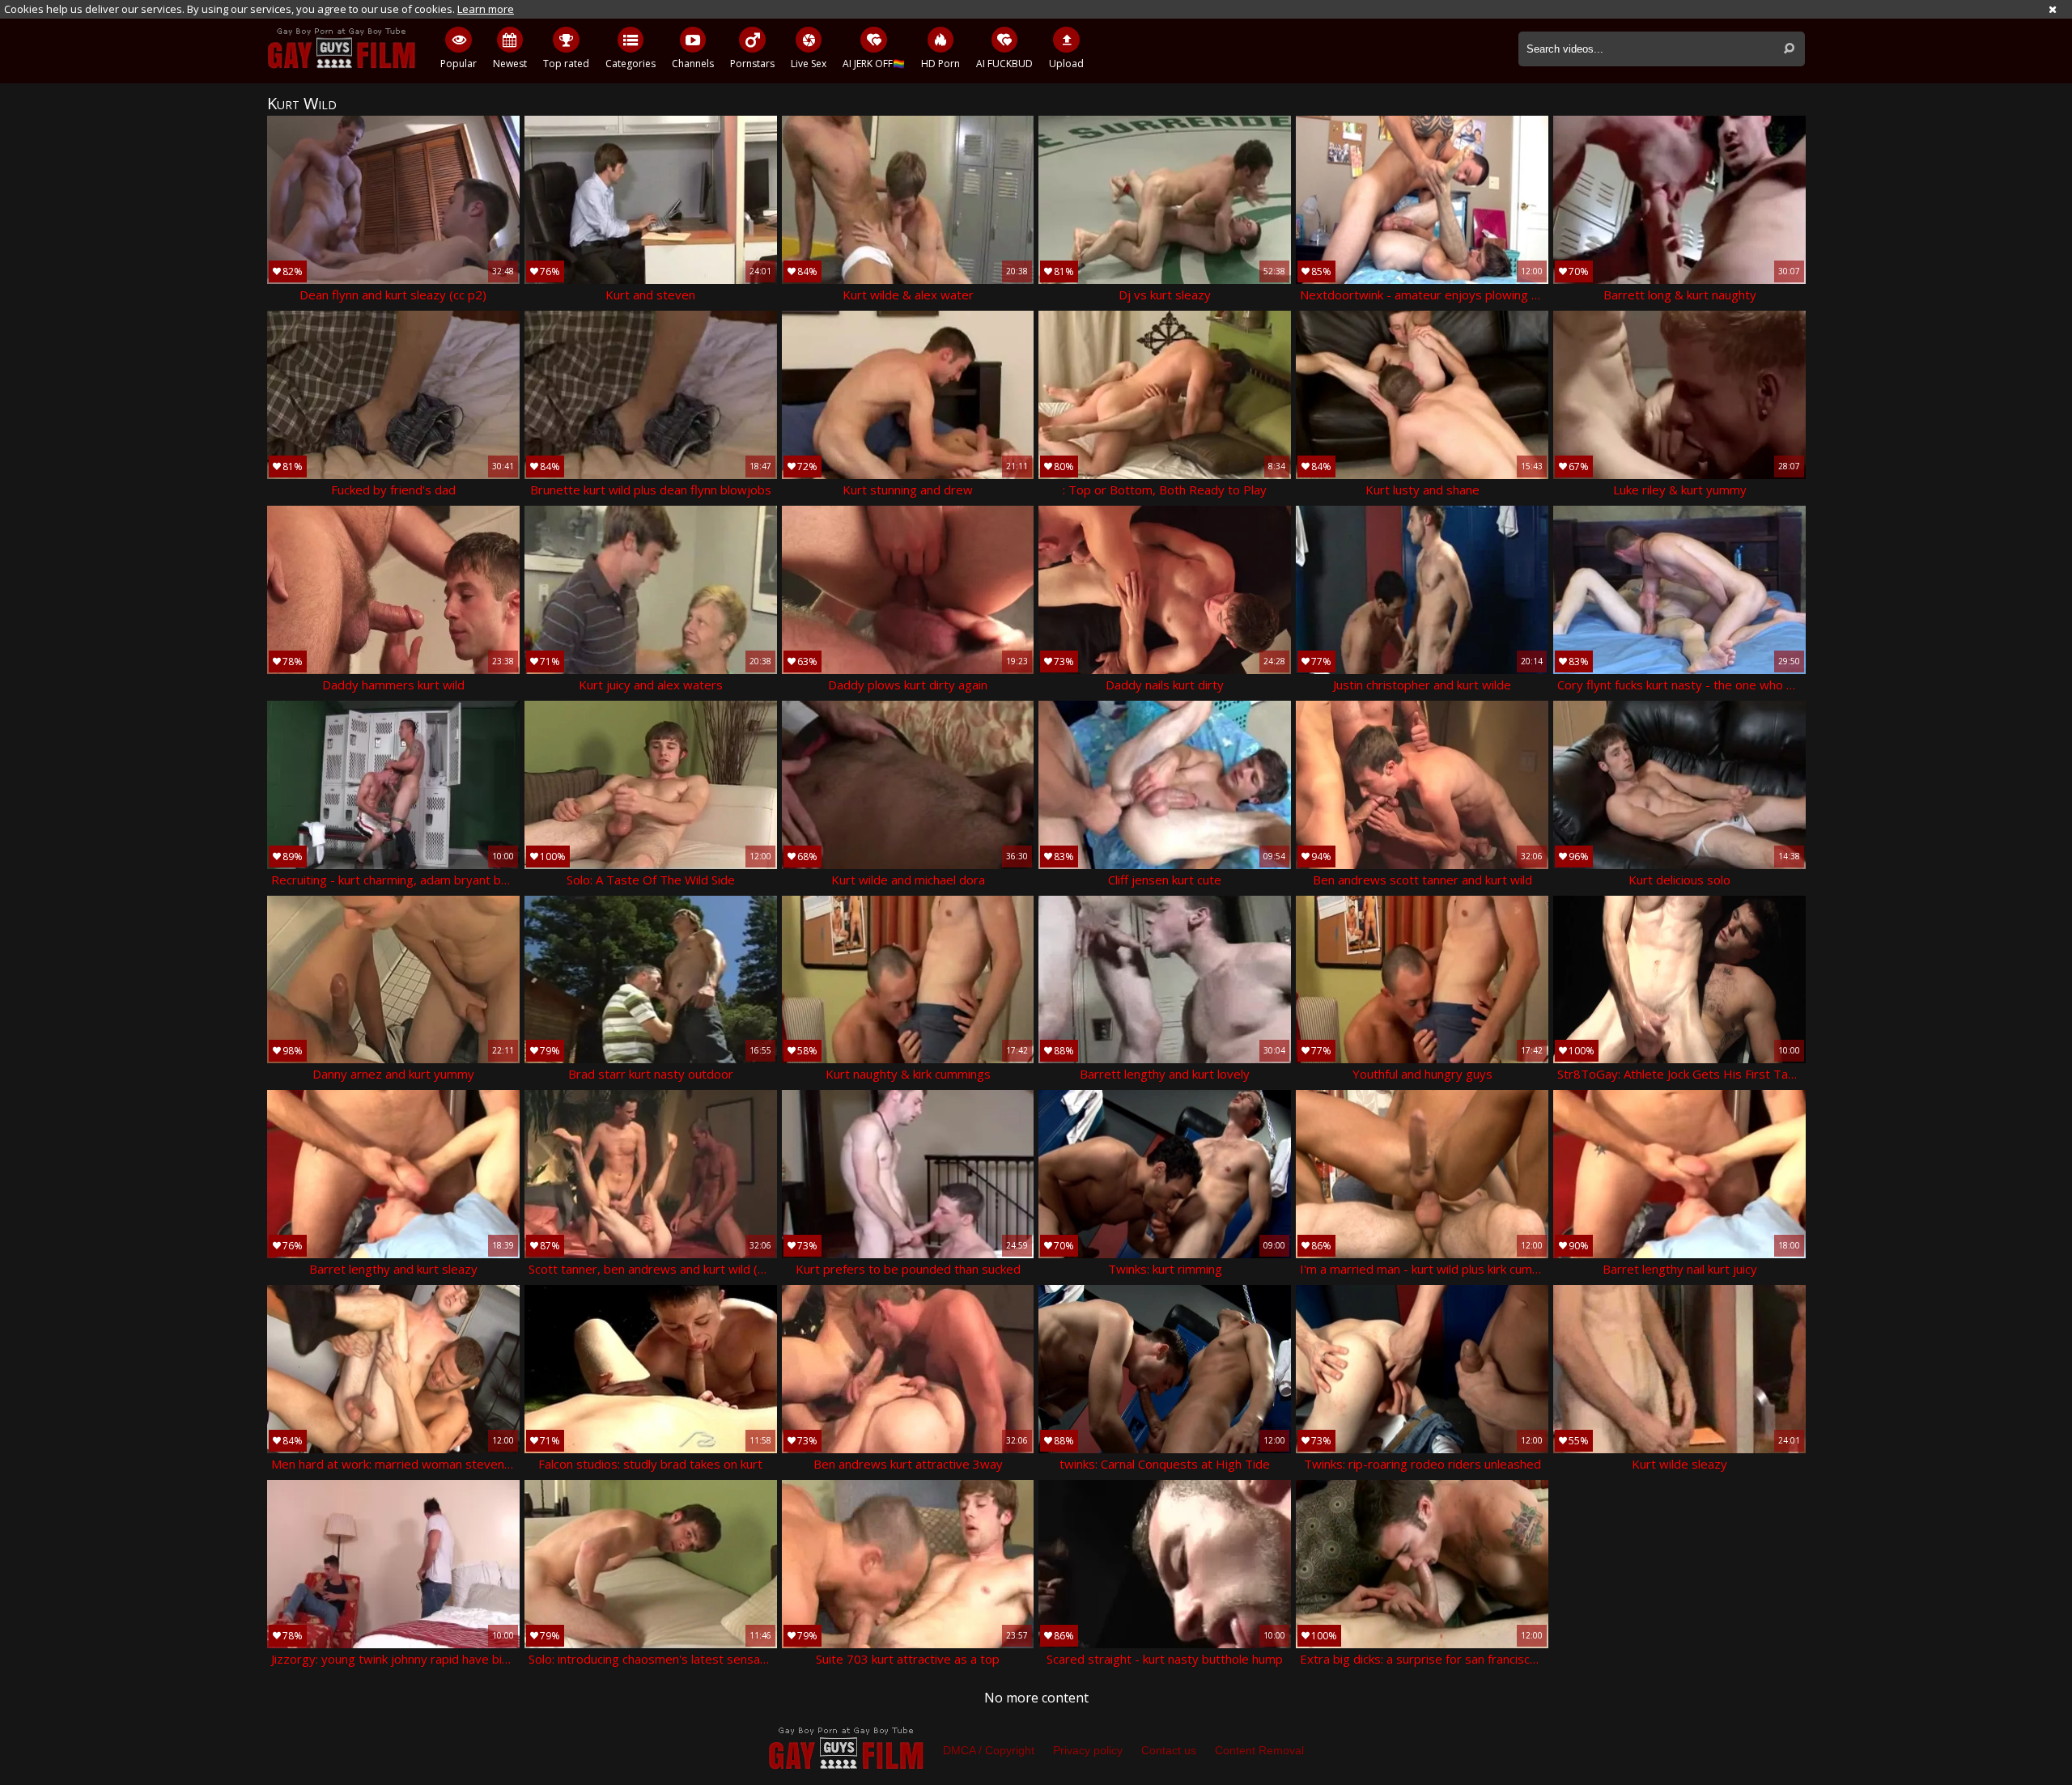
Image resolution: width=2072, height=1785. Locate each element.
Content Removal (1259, 1750)
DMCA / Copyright (989, 1750)
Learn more (486, 9)
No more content (1036, 1698)
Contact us (1169, 1750)
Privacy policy (1088, 1750)
